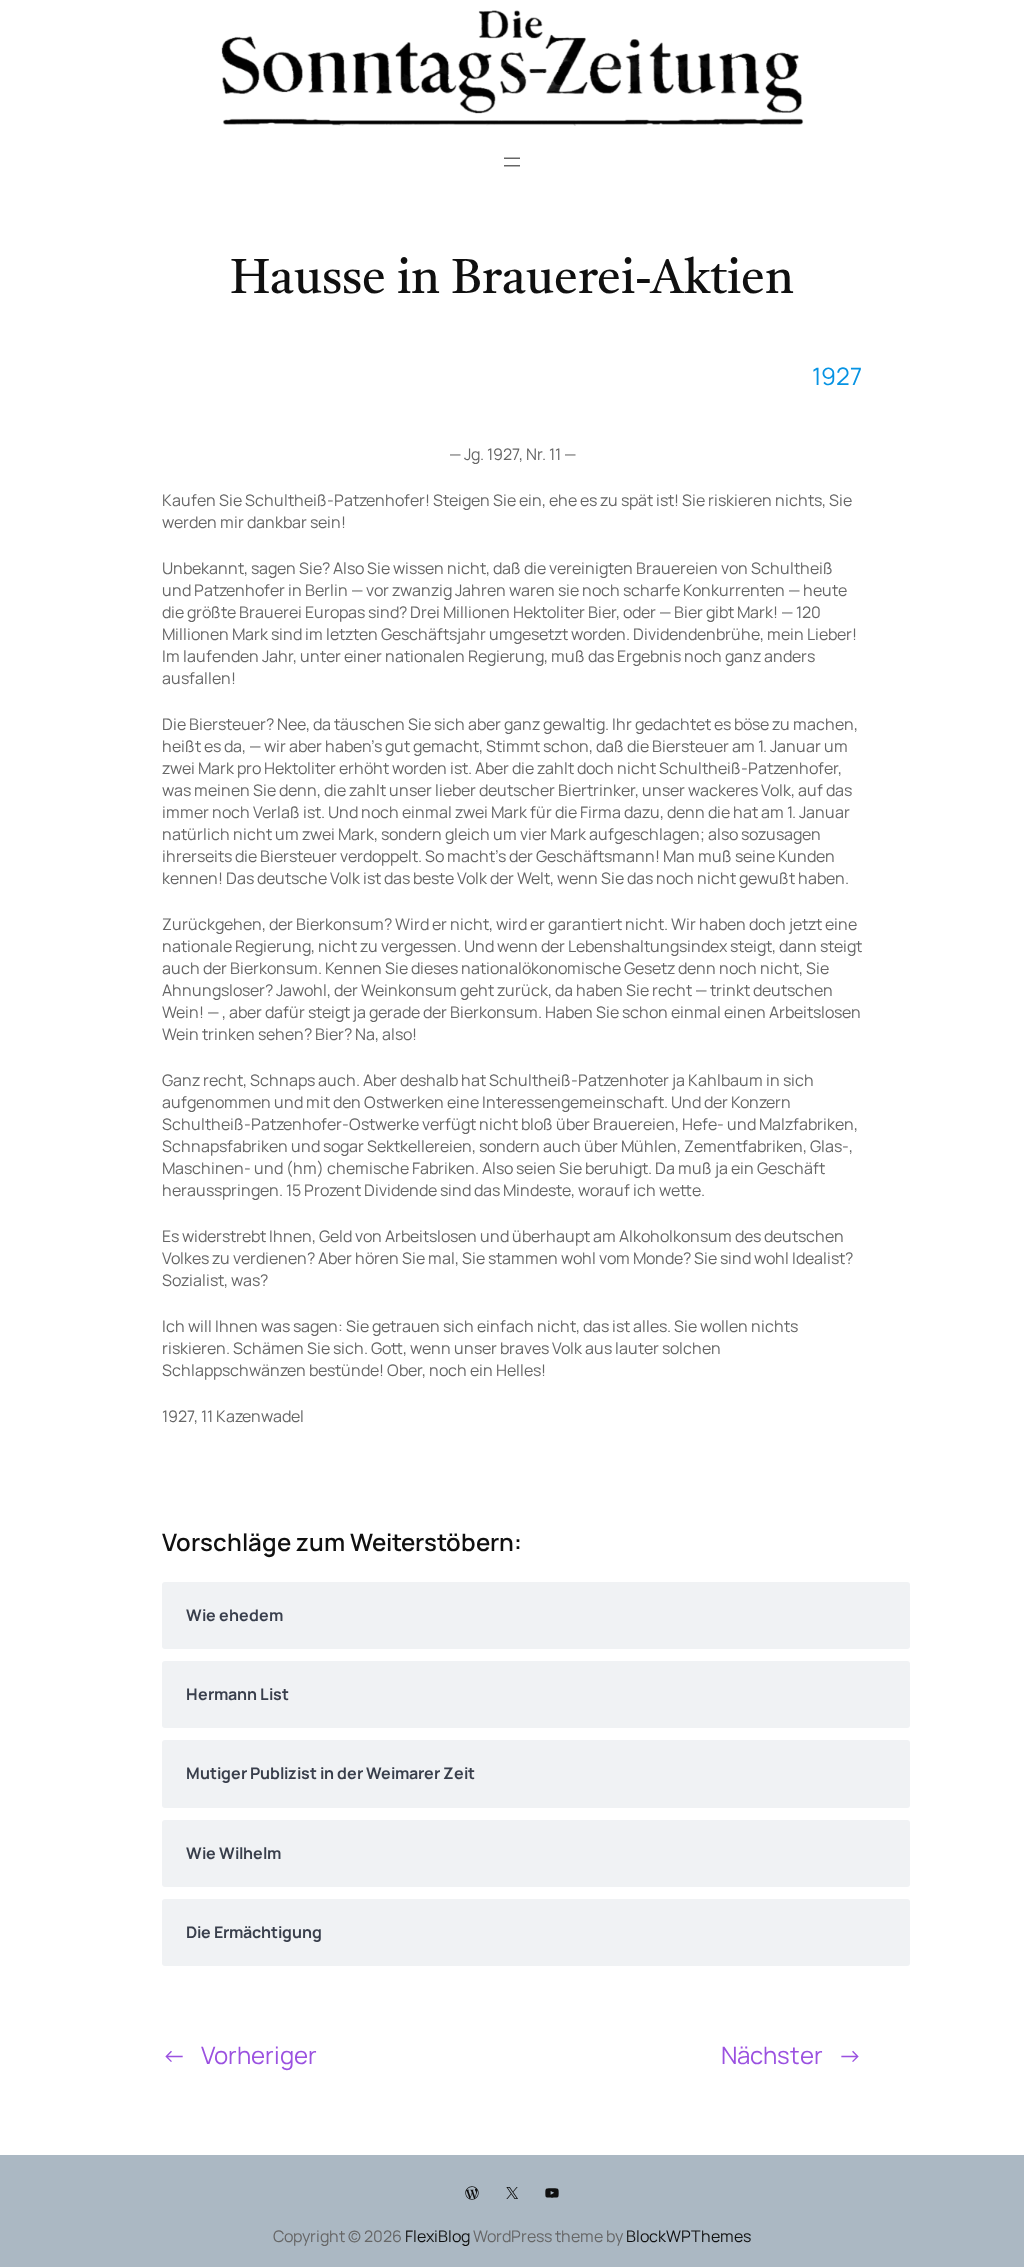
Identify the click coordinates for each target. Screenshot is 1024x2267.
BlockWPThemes (688, 2236)
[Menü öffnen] (512, 162)
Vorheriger (259, 2054)
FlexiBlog (437, 2236)
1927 (837, 375)
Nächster (772, 2054)
